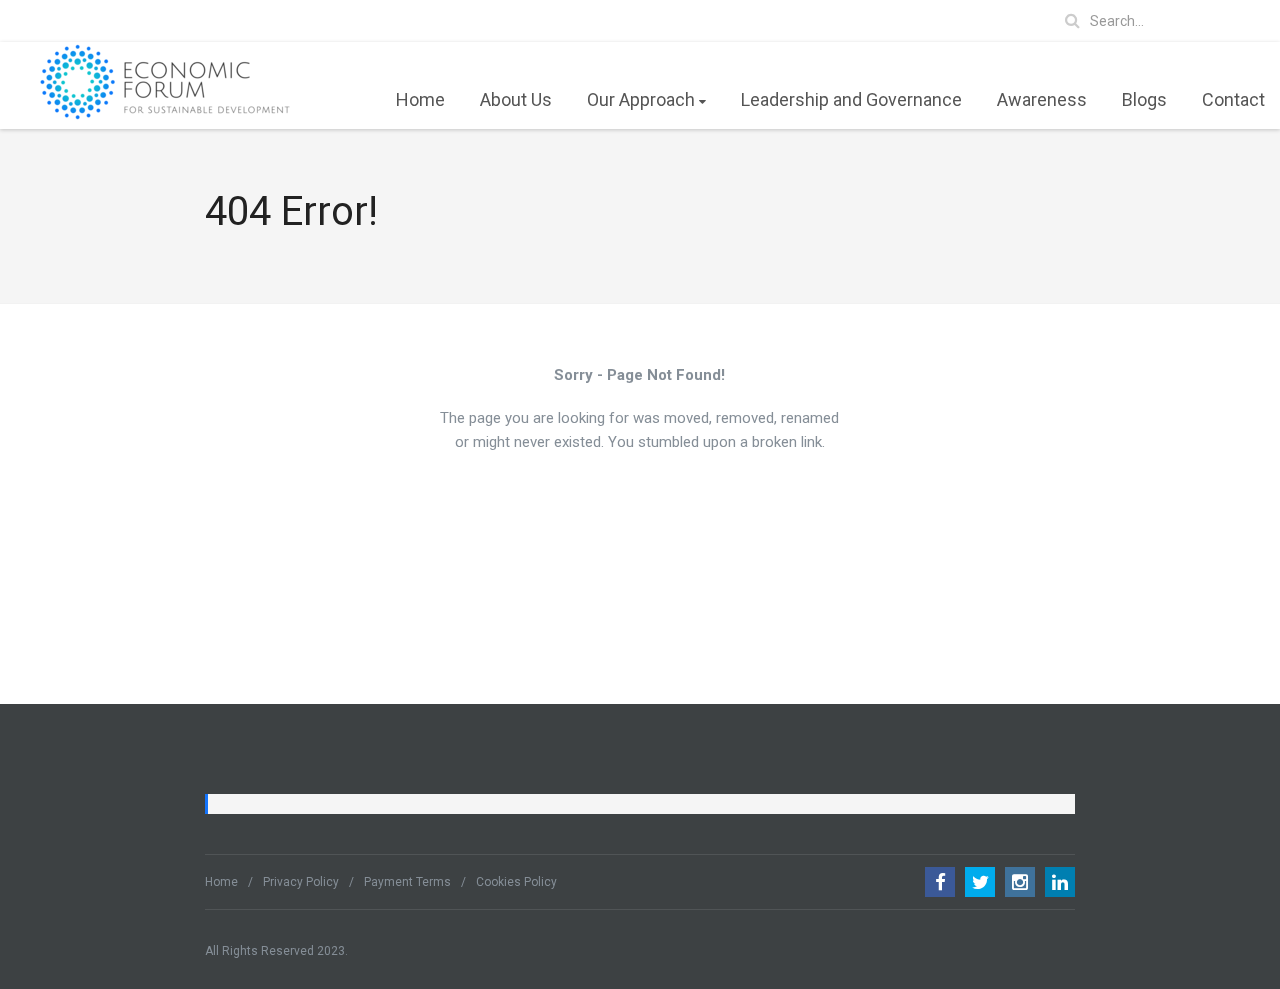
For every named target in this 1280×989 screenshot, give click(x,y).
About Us (516, 99)
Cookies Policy (516, 882)
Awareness (1042, 99)
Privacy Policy (301, 882)
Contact (1233, 99)
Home (420, 99)
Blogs (1144, 99)
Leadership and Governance (851, 99)
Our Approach (641, 99)
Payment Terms (407, 882)
